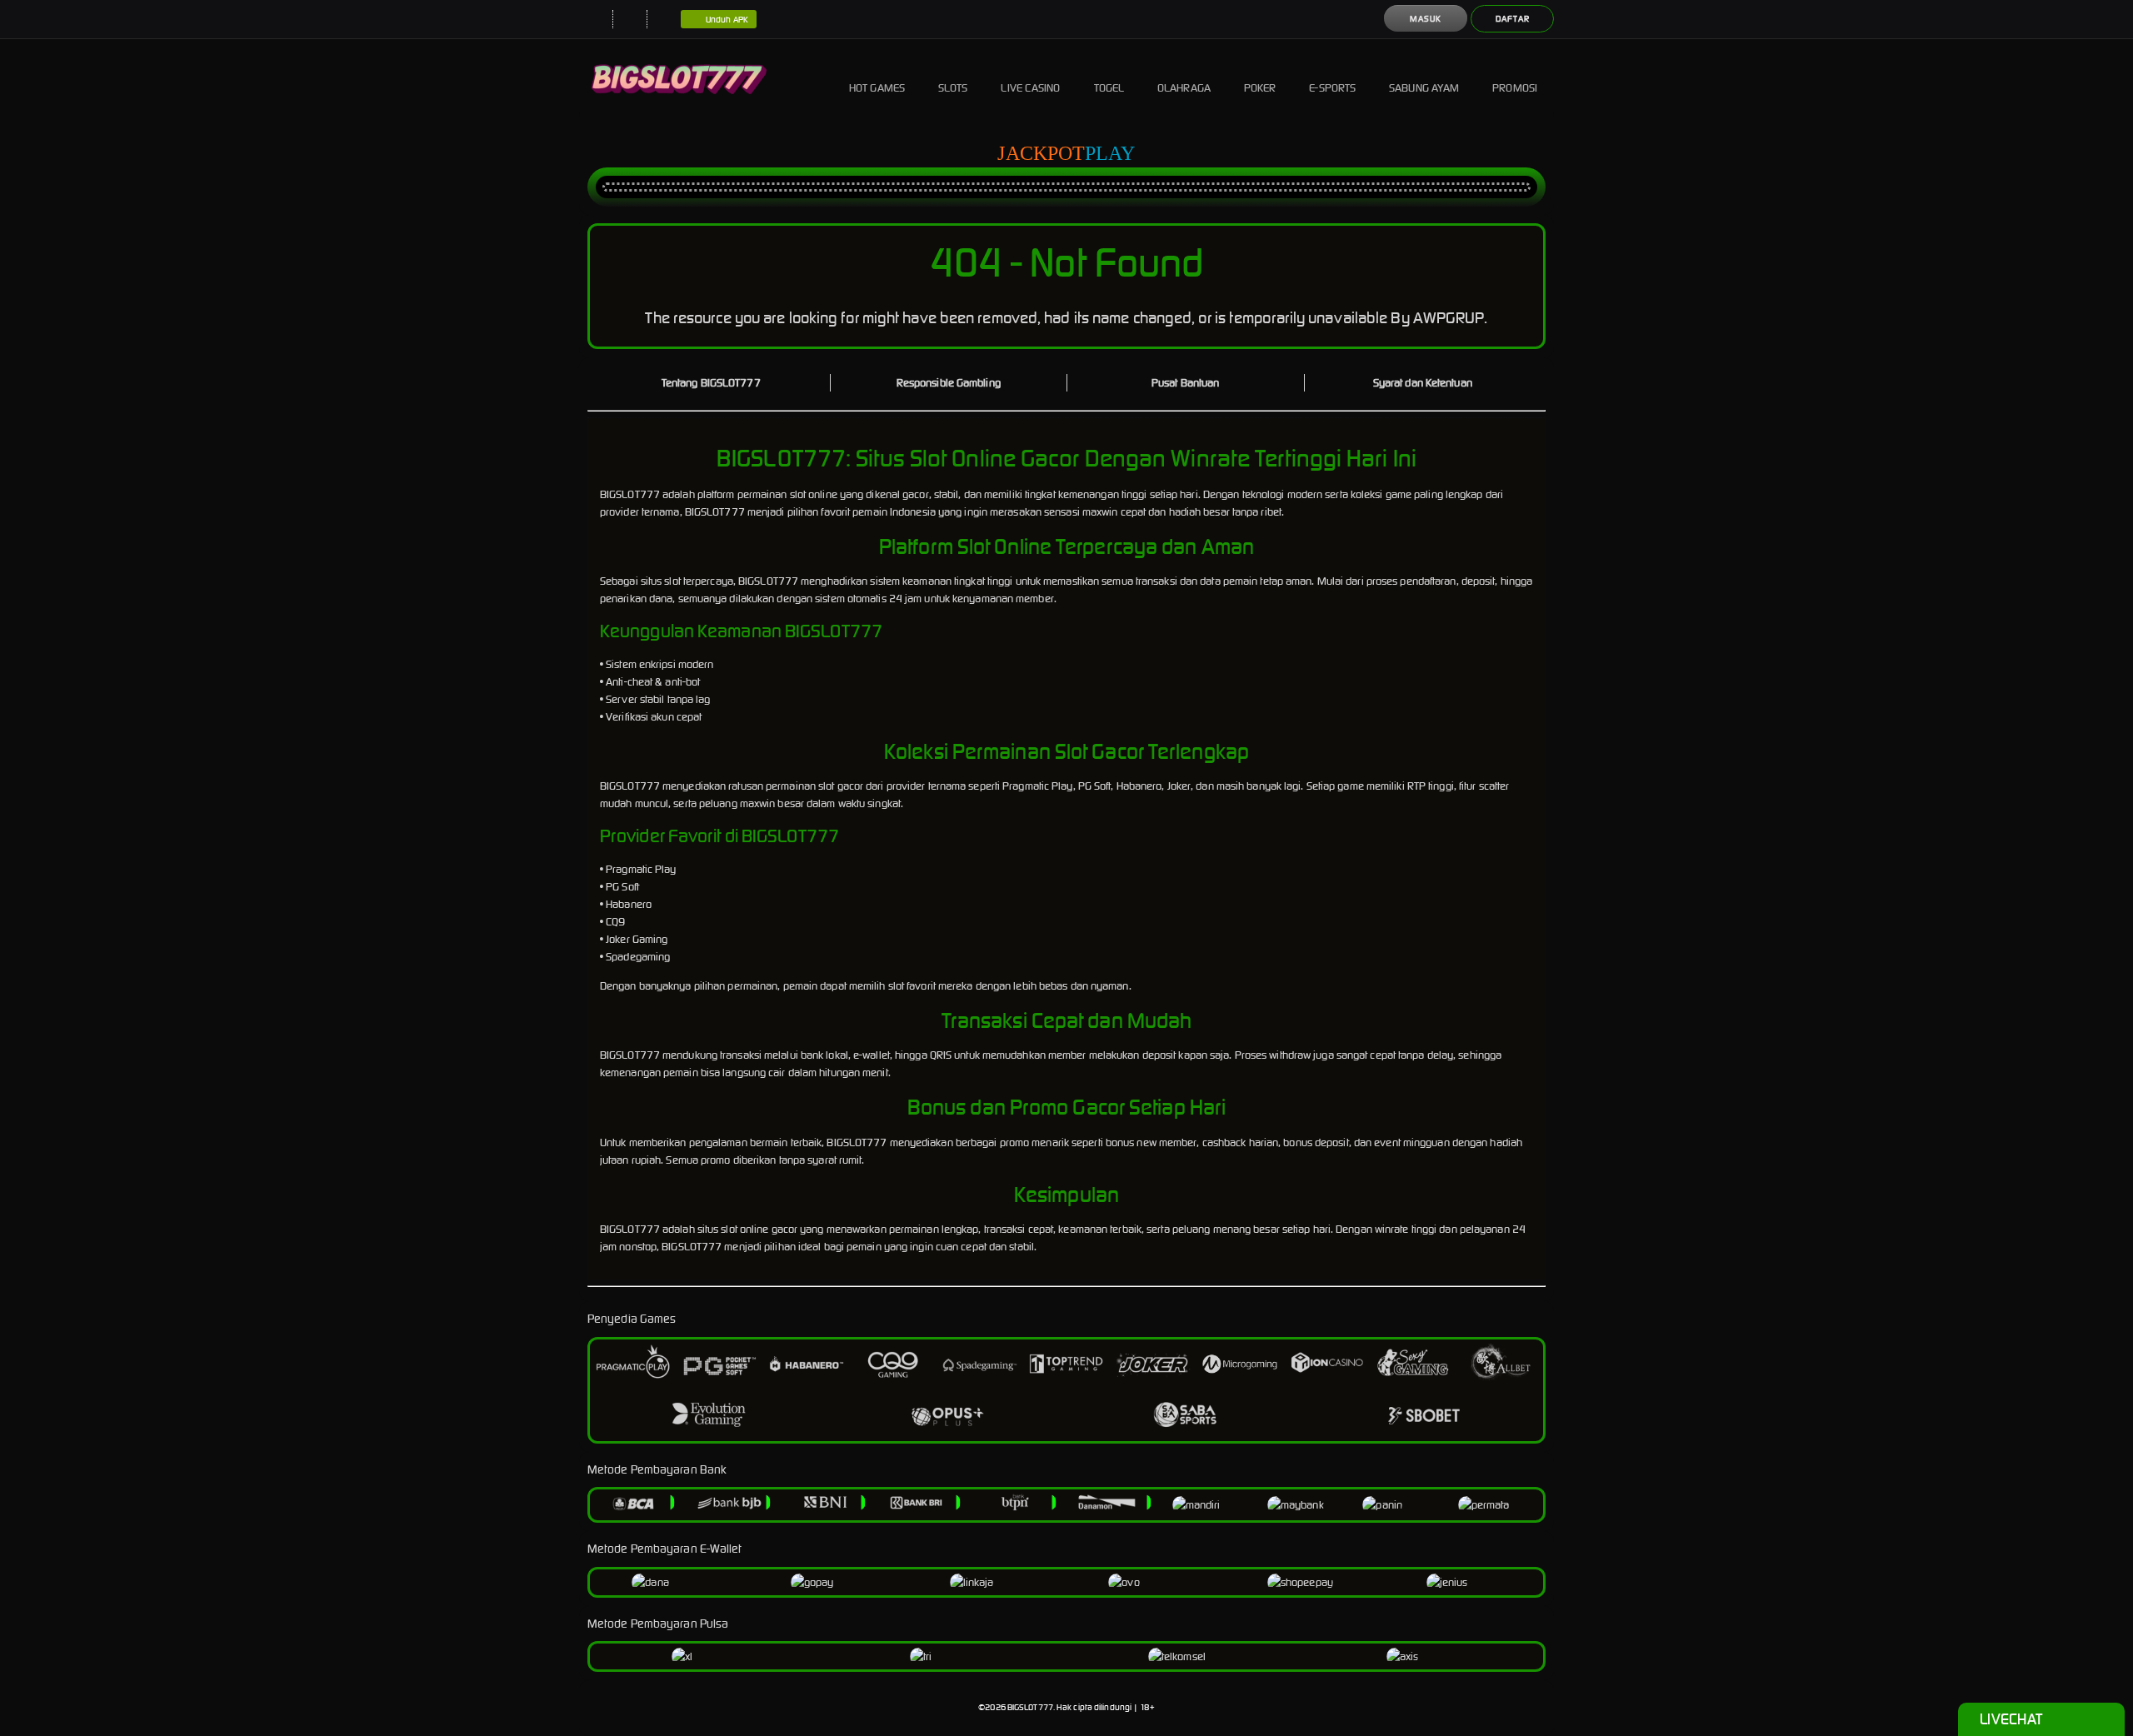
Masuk (1426, 19)
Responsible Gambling (949, 383)
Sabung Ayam (1424, 88)
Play (1110, 153)
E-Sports (1332, 88)
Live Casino (1030, 88)
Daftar (1513, 19)
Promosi (1515, 88)
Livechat (2011, 1719)
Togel (1109, 88)
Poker (1260, 88)
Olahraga (1184, 88)
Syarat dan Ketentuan (1423, 383)
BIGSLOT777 (1030, 1707)
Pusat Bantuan (1185, 383)
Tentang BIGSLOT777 (711, 383)
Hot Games (877, 88)
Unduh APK (727, 20)
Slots (953, 88)
